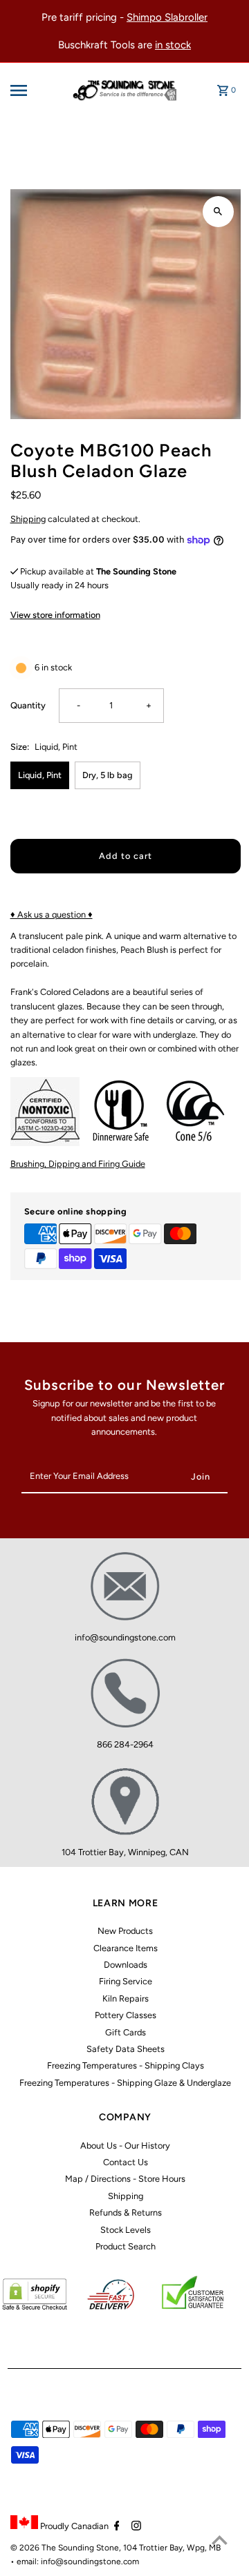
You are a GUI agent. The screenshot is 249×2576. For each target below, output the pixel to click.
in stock (173, 45)
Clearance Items (126, 1948)
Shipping (28, 519)
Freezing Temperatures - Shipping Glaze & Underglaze (125, 2083)
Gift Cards (126, 2032)
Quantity (28, 705)
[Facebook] (115, 2527)
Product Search (126, 2246)
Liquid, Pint (40, 775)
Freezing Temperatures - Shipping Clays (126, 2065)
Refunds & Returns (126, 2212)
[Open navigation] (29, 90)
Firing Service (126, 1981)
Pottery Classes (126, 2015)
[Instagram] (135, 2527)
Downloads (126, 1965)
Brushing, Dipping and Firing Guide (78, 1164)
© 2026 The (34, 2548)
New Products (125, 1931)
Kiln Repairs (126, 1998)
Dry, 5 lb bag (108, 775)
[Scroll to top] (220, 2540)
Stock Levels (126, 2230)
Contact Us (126, 2162)
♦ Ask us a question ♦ (52, 914)
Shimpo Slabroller (167, 17)
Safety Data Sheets (126, 2049)
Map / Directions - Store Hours (125, 2179)
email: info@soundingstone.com (78, 2562)
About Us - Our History (125, 2146)
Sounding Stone (89, 2548)
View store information (55, 615)
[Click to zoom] (218, 212)
